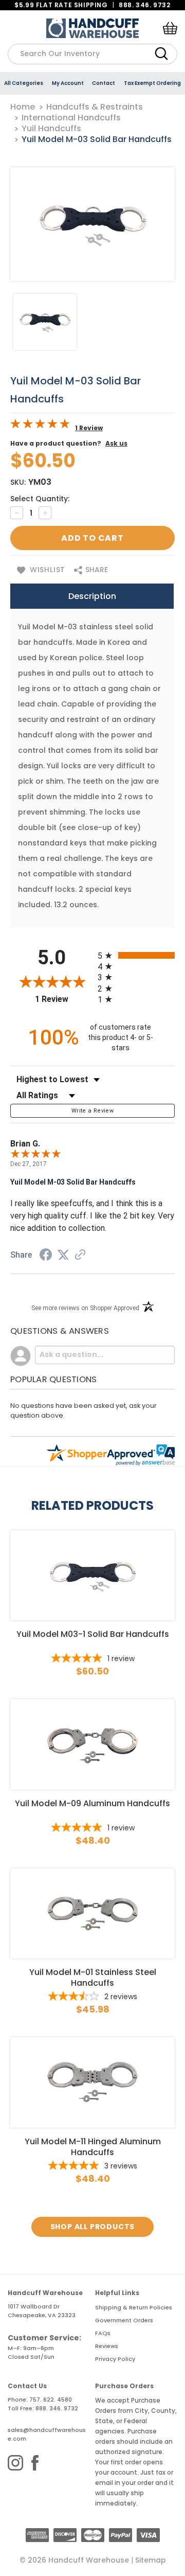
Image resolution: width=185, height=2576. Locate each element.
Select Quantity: (40, 499)
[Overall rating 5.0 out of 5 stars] (40, 426)
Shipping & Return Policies (134, 2307)
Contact (104, 83)
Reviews (107, 2346)
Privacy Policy (115, 2359)
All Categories (24, 83)
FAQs (103, 2333)
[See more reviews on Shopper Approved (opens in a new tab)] (80, 1256)
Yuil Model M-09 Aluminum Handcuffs (92, 1804)
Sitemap (151, 2560)
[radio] (136, 955)
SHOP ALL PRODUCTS (93, 2227)
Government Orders (124, 2320)
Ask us (116, 443)
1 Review (89, 428)
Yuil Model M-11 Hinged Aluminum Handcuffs (93, 2147)
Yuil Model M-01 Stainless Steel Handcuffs (93, 1978)
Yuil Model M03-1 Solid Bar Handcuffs (93, 1634)
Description (92, 596)
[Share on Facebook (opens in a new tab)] (46, 1256)
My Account (68, 83)
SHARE (96, 570)
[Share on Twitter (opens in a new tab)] (63, 1255)
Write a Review (92, 1111)
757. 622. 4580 (51, 2399)
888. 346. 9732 (144, 5)
